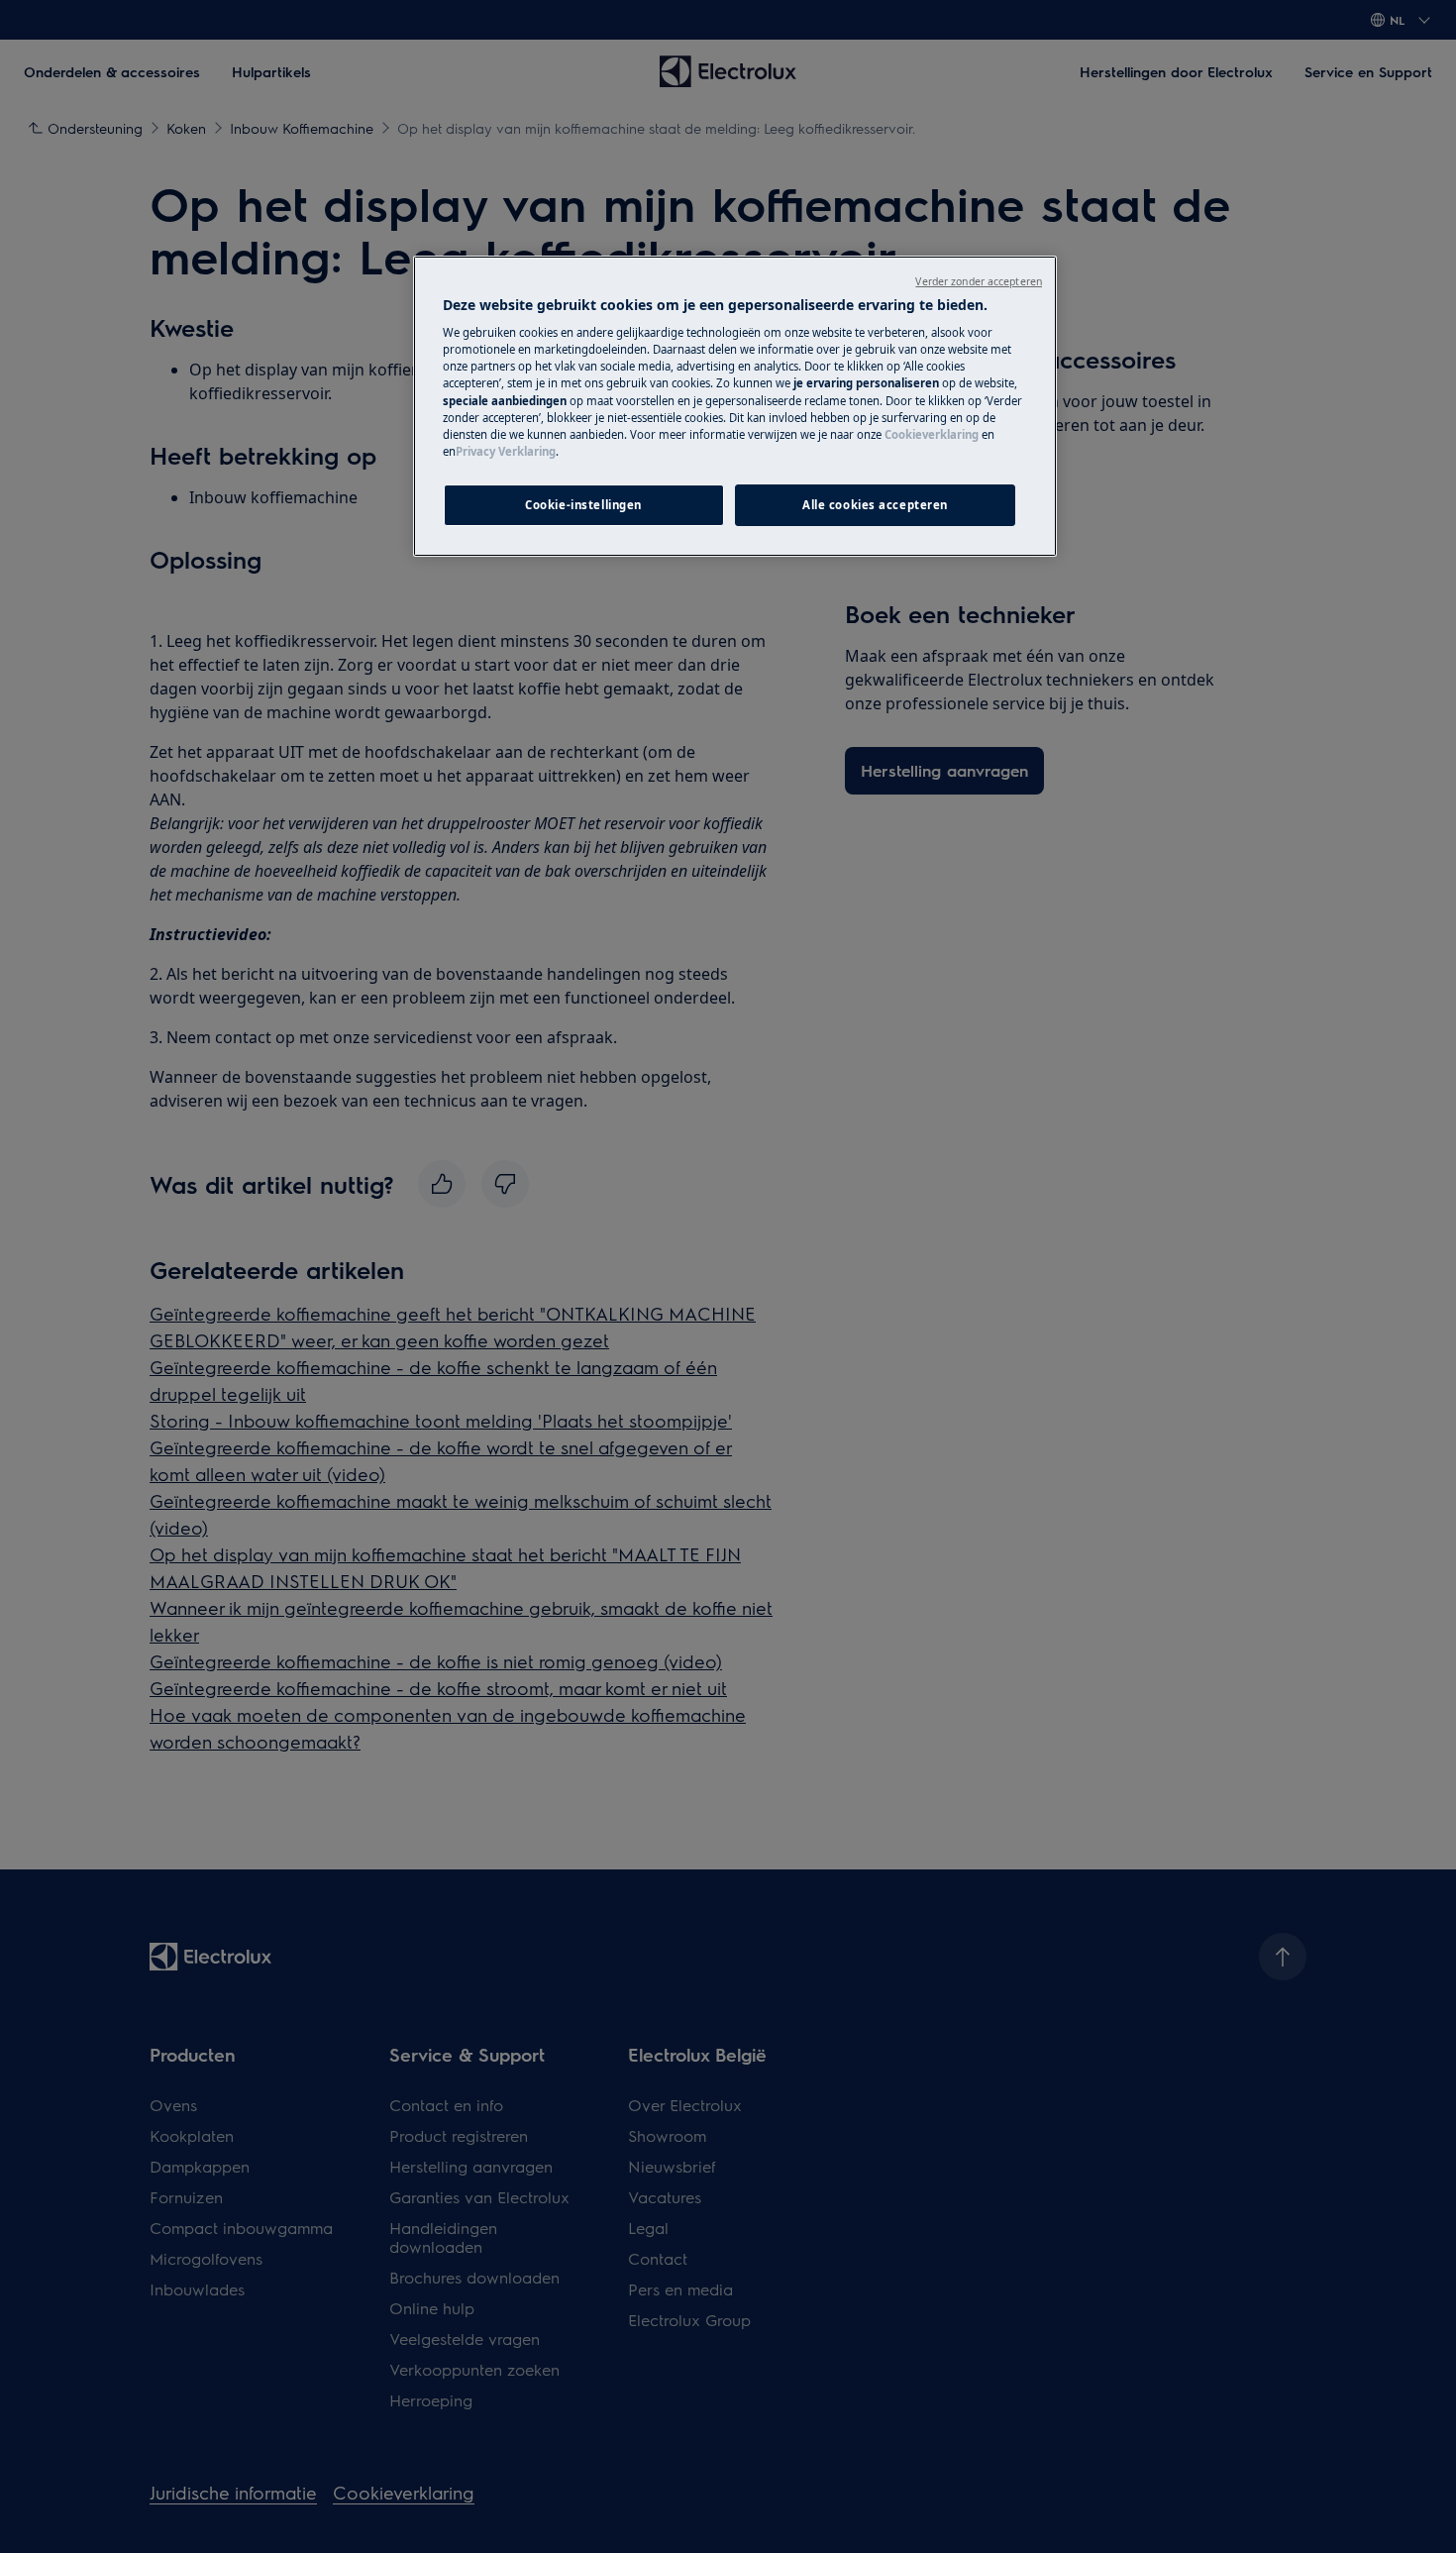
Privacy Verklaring (506, 451)
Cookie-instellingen (583, 505)
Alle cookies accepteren (875, 505)
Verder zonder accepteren (979, 281)
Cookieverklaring (932, 434)
